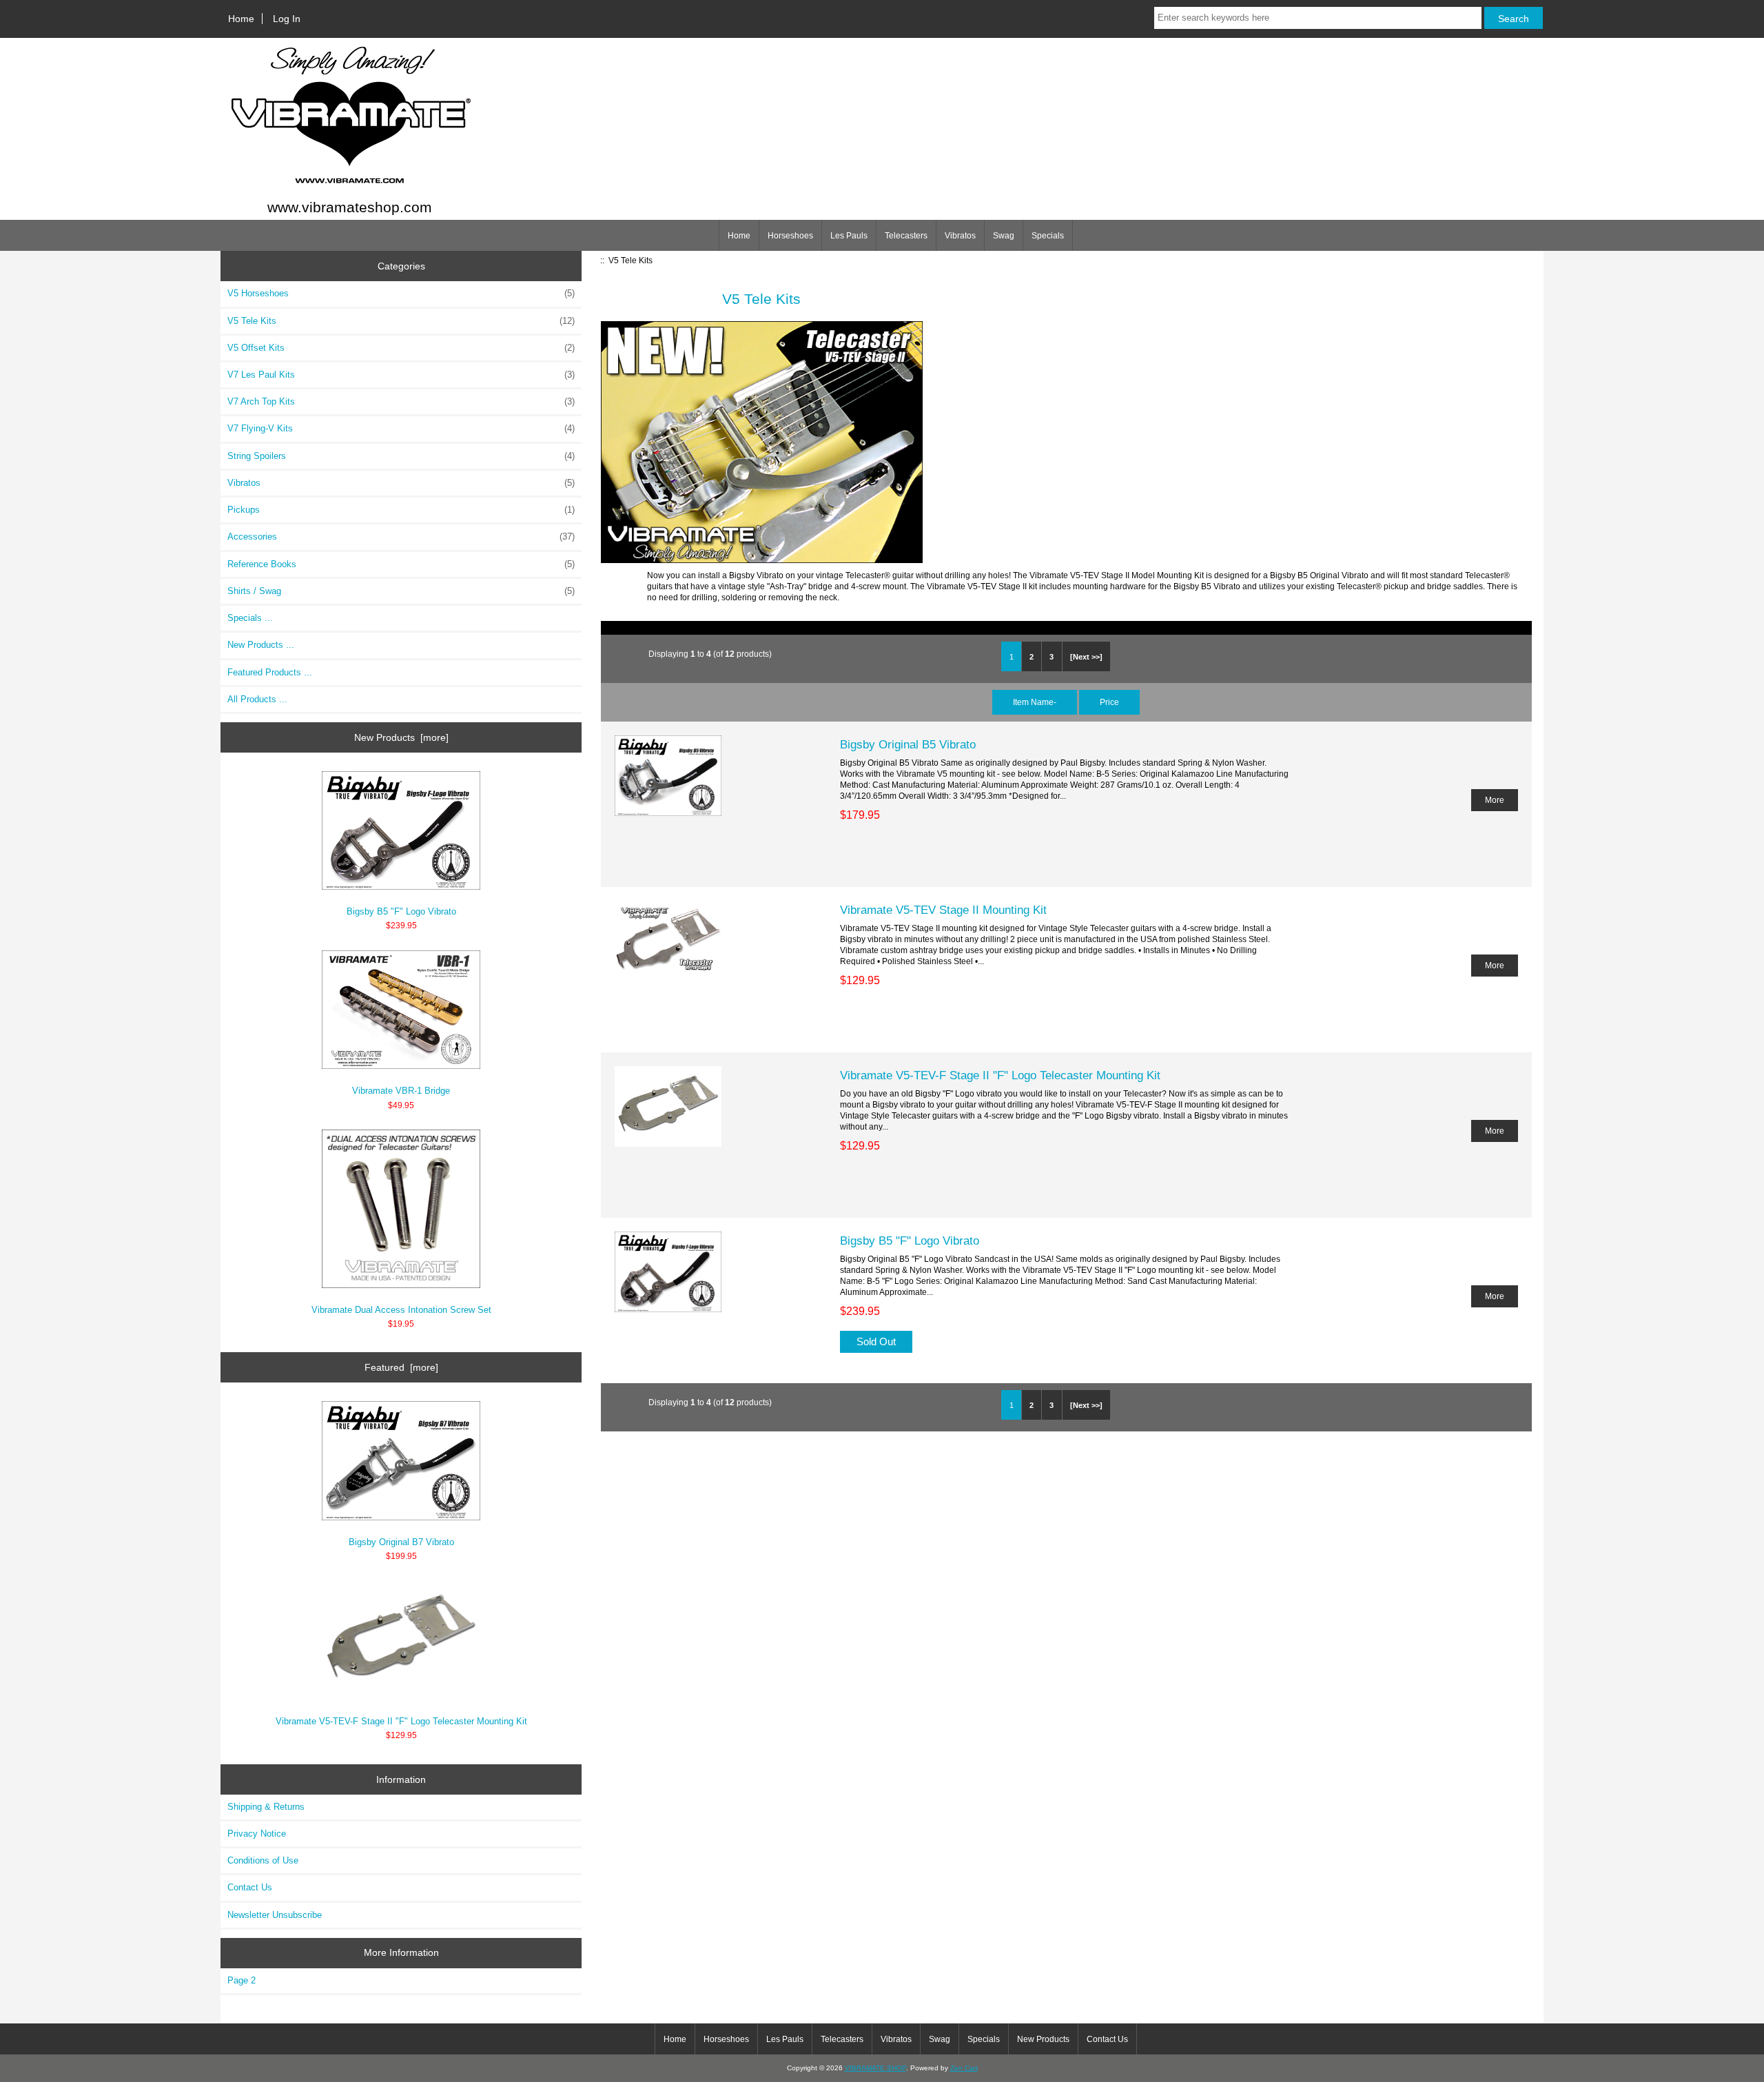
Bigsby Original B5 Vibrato (908, 744)
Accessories (401, 537)
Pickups (401, 510)
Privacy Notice (257, 1834)
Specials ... (250, 618)
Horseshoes (790, 236)
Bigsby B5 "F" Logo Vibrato (401, 911)
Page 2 (242, 1980)
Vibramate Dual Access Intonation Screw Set (401, 1310)
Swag (1004, 236)
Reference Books (401, 564)
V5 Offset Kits (401, 348)
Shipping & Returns (266, 1807)
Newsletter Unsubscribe (275, 1915)
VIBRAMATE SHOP (875, 2068)
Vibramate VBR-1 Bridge (401, 1091)
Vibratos (960, 236)
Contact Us (250, 1887)
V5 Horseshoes (401, 293)
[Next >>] (1086, 657)
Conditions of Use (263, 1860)
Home (241, 19)
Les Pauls (849, 236)
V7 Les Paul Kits (401, 375)
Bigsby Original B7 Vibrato (401, 1542)
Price (1109, 702)
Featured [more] (401, 1367)
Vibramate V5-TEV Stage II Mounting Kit (943, 910)
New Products (1043, 2039)
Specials (1048, 236)
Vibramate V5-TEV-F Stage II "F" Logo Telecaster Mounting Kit (401, 1721)
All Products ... (257, 699)
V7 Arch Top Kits (401, 401)
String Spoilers (401, 456)
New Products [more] (401, 737)
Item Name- (1035, 702)
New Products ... (261, 645)
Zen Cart (964, 2068)
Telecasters (906, 236)
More (1495, 800)
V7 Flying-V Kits (401, 428)
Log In (287, 19)
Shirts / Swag (401, 591)
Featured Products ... (270, 672)
